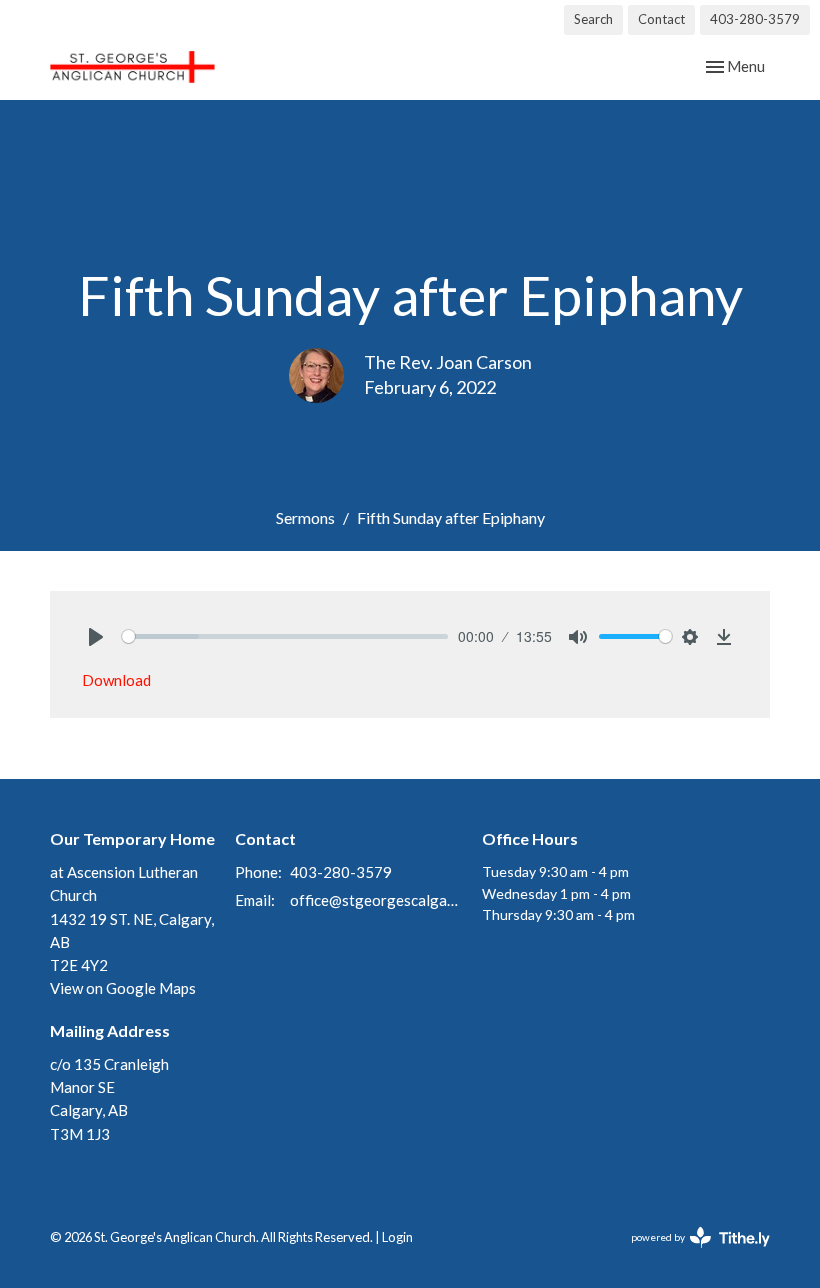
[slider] (285, 636)
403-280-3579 (755, 19)
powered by (690, 1254)
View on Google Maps (123, 988)
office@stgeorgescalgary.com (376, 900)
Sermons (305, 517)
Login (397, 1237)
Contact (661, 19)
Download (116, 680)
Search (593, 19)
